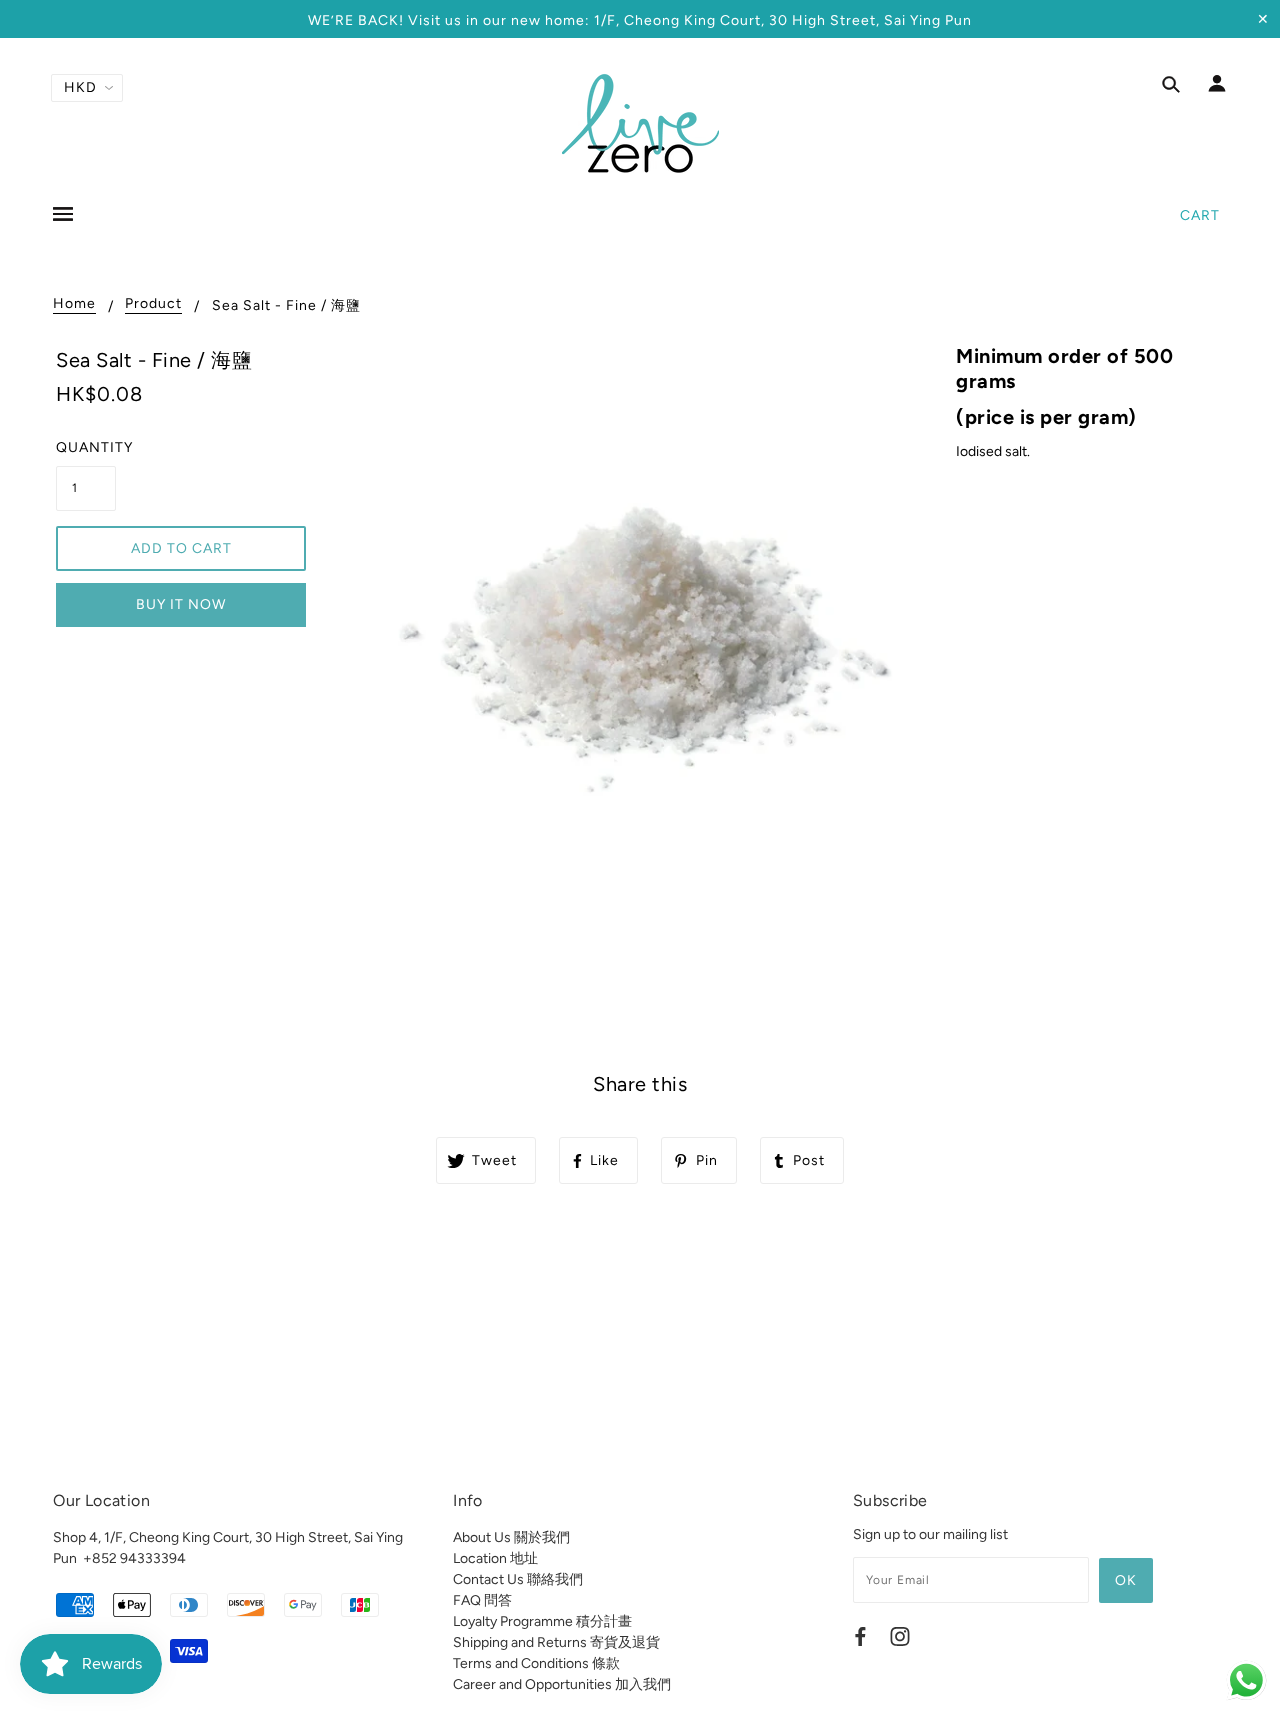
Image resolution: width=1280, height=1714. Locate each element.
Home (74, 304)
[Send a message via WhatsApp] (1246, 1680)
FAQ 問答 (482, 1600)
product (153, 304)
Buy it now (181, 604)
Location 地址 (495, 1558)
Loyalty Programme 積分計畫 (542, 1621)
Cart (1200, 215)
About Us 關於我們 (511, 1537)
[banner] (640, 123)
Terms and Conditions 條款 (536, 1663)
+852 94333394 (134, 1558)
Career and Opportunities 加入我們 (562, 1684)
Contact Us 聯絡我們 (518, 1579)
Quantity (86, 447)
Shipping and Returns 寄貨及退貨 (556, 1642)
